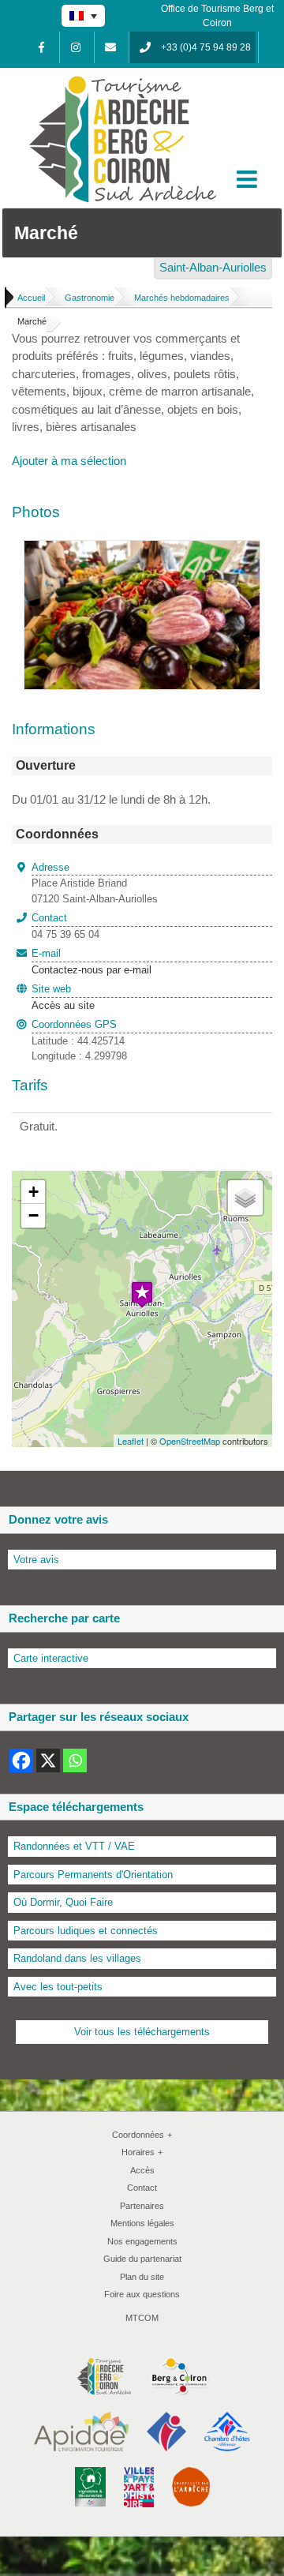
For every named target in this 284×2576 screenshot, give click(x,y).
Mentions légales (142, 2223)
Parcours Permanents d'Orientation (93, 1875)
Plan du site (142, 2277)
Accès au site (63, 1005)
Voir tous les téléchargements (142, 2032)
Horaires (142, 2152)
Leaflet (131, 1441)
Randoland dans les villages (77, 1958)
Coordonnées (142, 2135)
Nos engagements (142, 2241)
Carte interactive (51, 1658)
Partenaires (142, 2206)
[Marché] (142, 549)
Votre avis (36, 1560)
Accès (142, 2170)
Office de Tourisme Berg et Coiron (217, 16)
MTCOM (142, 2318)
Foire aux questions (142, 2294)
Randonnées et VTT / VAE (74, 1846)
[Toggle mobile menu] (248, 179)
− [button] (34, 1215)
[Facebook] (41, 47)
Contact (142, 2188)
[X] (48, 1760)
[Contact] (110, 47)
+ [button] (34, 1192)
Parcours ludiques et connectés (86, 1931)
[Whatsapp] (75, 1760)
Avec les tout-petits (58, 1987)
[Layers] (245, 1198)
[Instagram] (76, 47)
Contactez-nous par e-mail (92, 962)
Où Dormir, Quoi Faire (63, 1902)
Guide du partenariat (142, 2259)
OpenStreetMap (190, 1441)
